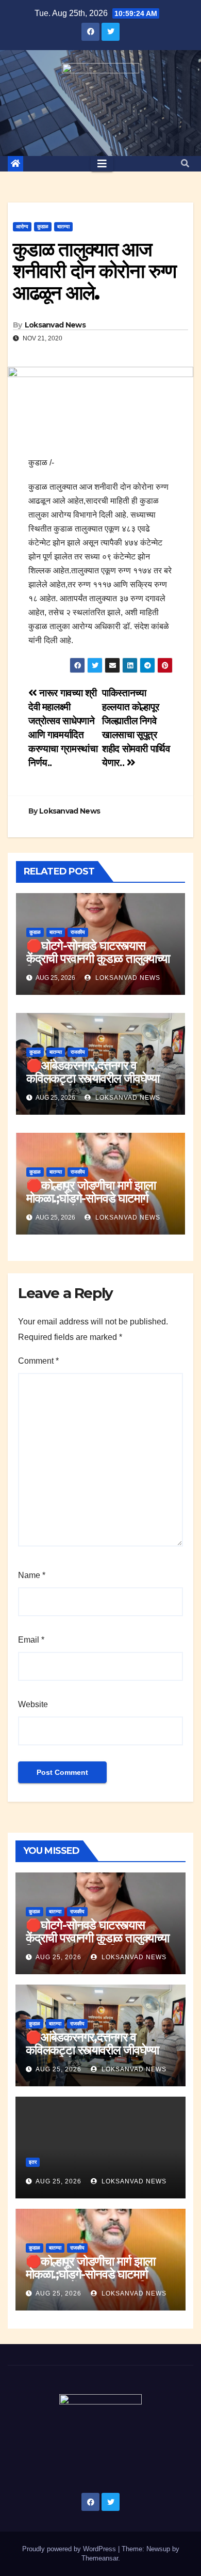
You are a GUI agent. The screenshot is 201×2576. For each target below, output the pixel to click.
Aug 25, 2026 (58, 1957)
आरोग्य (22, 227)
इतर (33, 2162)
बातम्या (63, 227)
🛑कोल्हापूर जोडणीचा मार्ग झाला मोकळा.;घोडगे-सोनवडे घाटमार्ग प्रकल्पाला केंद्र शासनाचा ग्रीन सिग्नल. (91, 1205)
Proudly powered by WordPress (70, 2549)
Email (31, 1640)
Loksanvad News (55, 325)
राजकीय (78, 932)
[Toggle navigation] (102, 164)
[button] (185, 163)
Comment (38, 1361)
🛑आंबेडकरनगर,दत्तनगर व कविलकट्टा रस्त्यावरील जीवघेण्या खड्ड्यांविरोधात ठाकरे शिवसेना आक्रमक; (93, 1085)
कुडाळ (43, 227)
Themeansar (100, 2558)
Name (32, 1575)
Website (33, 1704)
